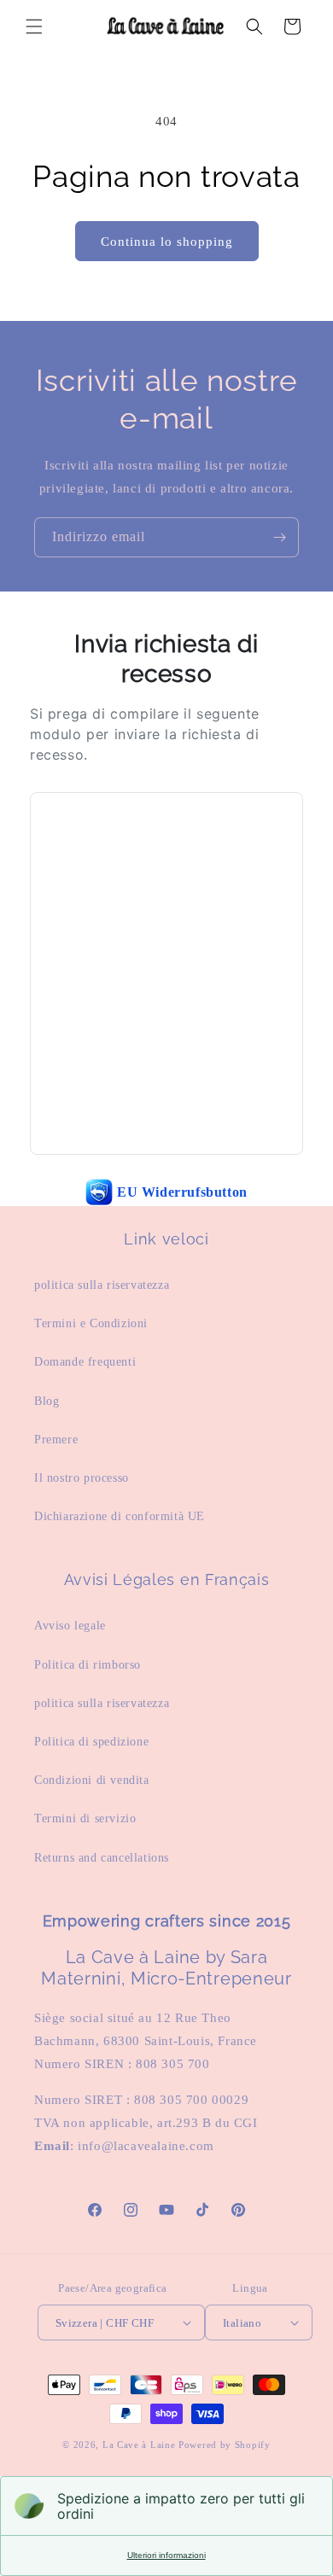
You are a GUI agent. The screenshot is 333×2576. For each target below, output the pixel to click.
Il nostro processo (82, 1478)
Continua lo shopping (167, 242)
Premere (56, 1440)
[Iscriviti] (279, 537)
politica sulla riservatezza (102, 1285)
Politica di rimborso (88, 1665)
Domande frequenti (85, 1362)
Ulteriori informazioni (166, 2555)
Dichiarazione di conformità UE (120, 1516)
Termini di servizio (85, 1818)
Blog (47, 1401)
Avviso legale (70, 1626)
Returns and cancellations (102, 1858)
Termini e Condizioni (91, 1323)
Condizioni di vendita (92, 1780)
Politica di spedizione (91, 1742)
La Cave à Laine (139, 2445)
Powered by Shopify (225, 2445)
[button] (34, 26)
